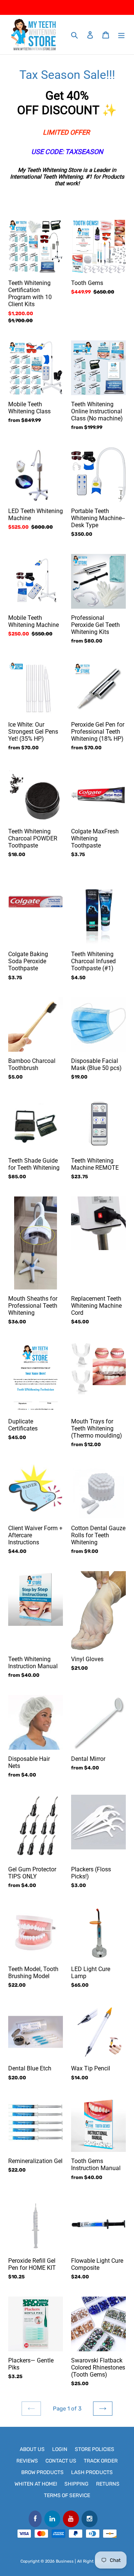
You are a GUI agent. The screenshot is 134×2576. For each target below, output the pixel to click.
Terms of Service (67, 2495)
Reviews (27, 2461)
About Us (32, 2449)
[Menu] (121, 35)
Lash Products (92, 2472)
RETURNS (108, 2484)
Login (60, 2449)
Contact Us (61, 2461)
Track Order (101, 2461)
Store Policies (95, 2449)
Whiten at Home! (36, 2484)
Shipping (76, 2484)
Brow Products (42, 2472)
